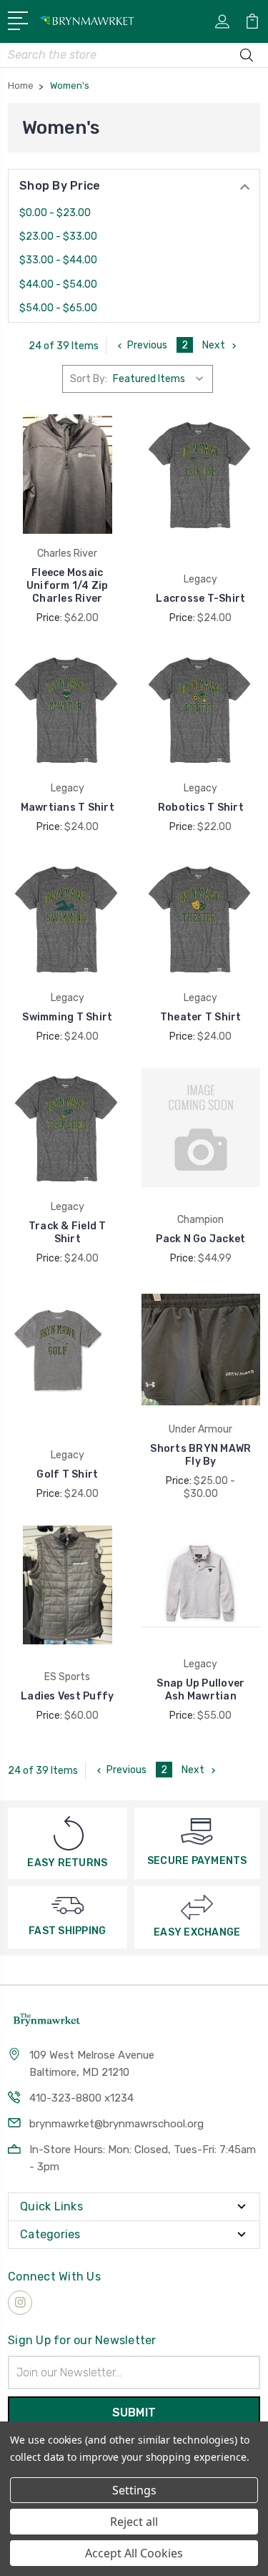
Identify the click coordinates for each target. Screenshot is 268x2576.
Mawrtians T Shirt (68, 808)
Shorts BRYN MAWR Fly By (200, 1455)
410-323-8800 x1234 (81, 2098)
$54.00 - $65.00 (58, 308)
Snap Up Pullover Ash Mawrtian (200, 1690)
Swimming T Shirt (67, 1017)
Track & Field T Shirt (68, 1233)
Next (214, 345)
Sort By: (89, 379)
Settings (134, 2490)
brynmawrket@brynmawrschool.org (116, 2124)
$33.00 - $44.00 (58, 260)
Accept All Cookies (134, 2553)
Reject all (134, 2522)
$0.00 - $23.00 (55, 213)
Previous (147, 345)
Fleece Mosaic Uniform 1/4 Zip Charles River (68, 586)
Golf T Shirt (67, 1474)
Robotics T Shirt (201, 808)
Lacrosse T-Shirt (200, 599)
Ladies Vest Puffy (67, 1696)
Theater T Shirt (201, 1017)
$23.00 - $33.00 (58, 236)
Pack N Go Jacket (200, 1239)
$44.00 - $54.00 (58, 284)
